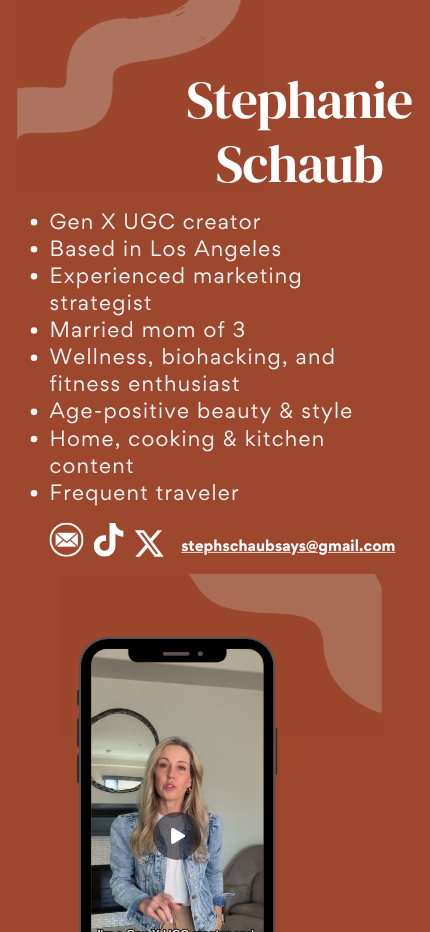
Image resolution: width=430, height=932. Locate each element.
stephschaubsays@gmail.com (288, 545)
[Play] (177, 836)
